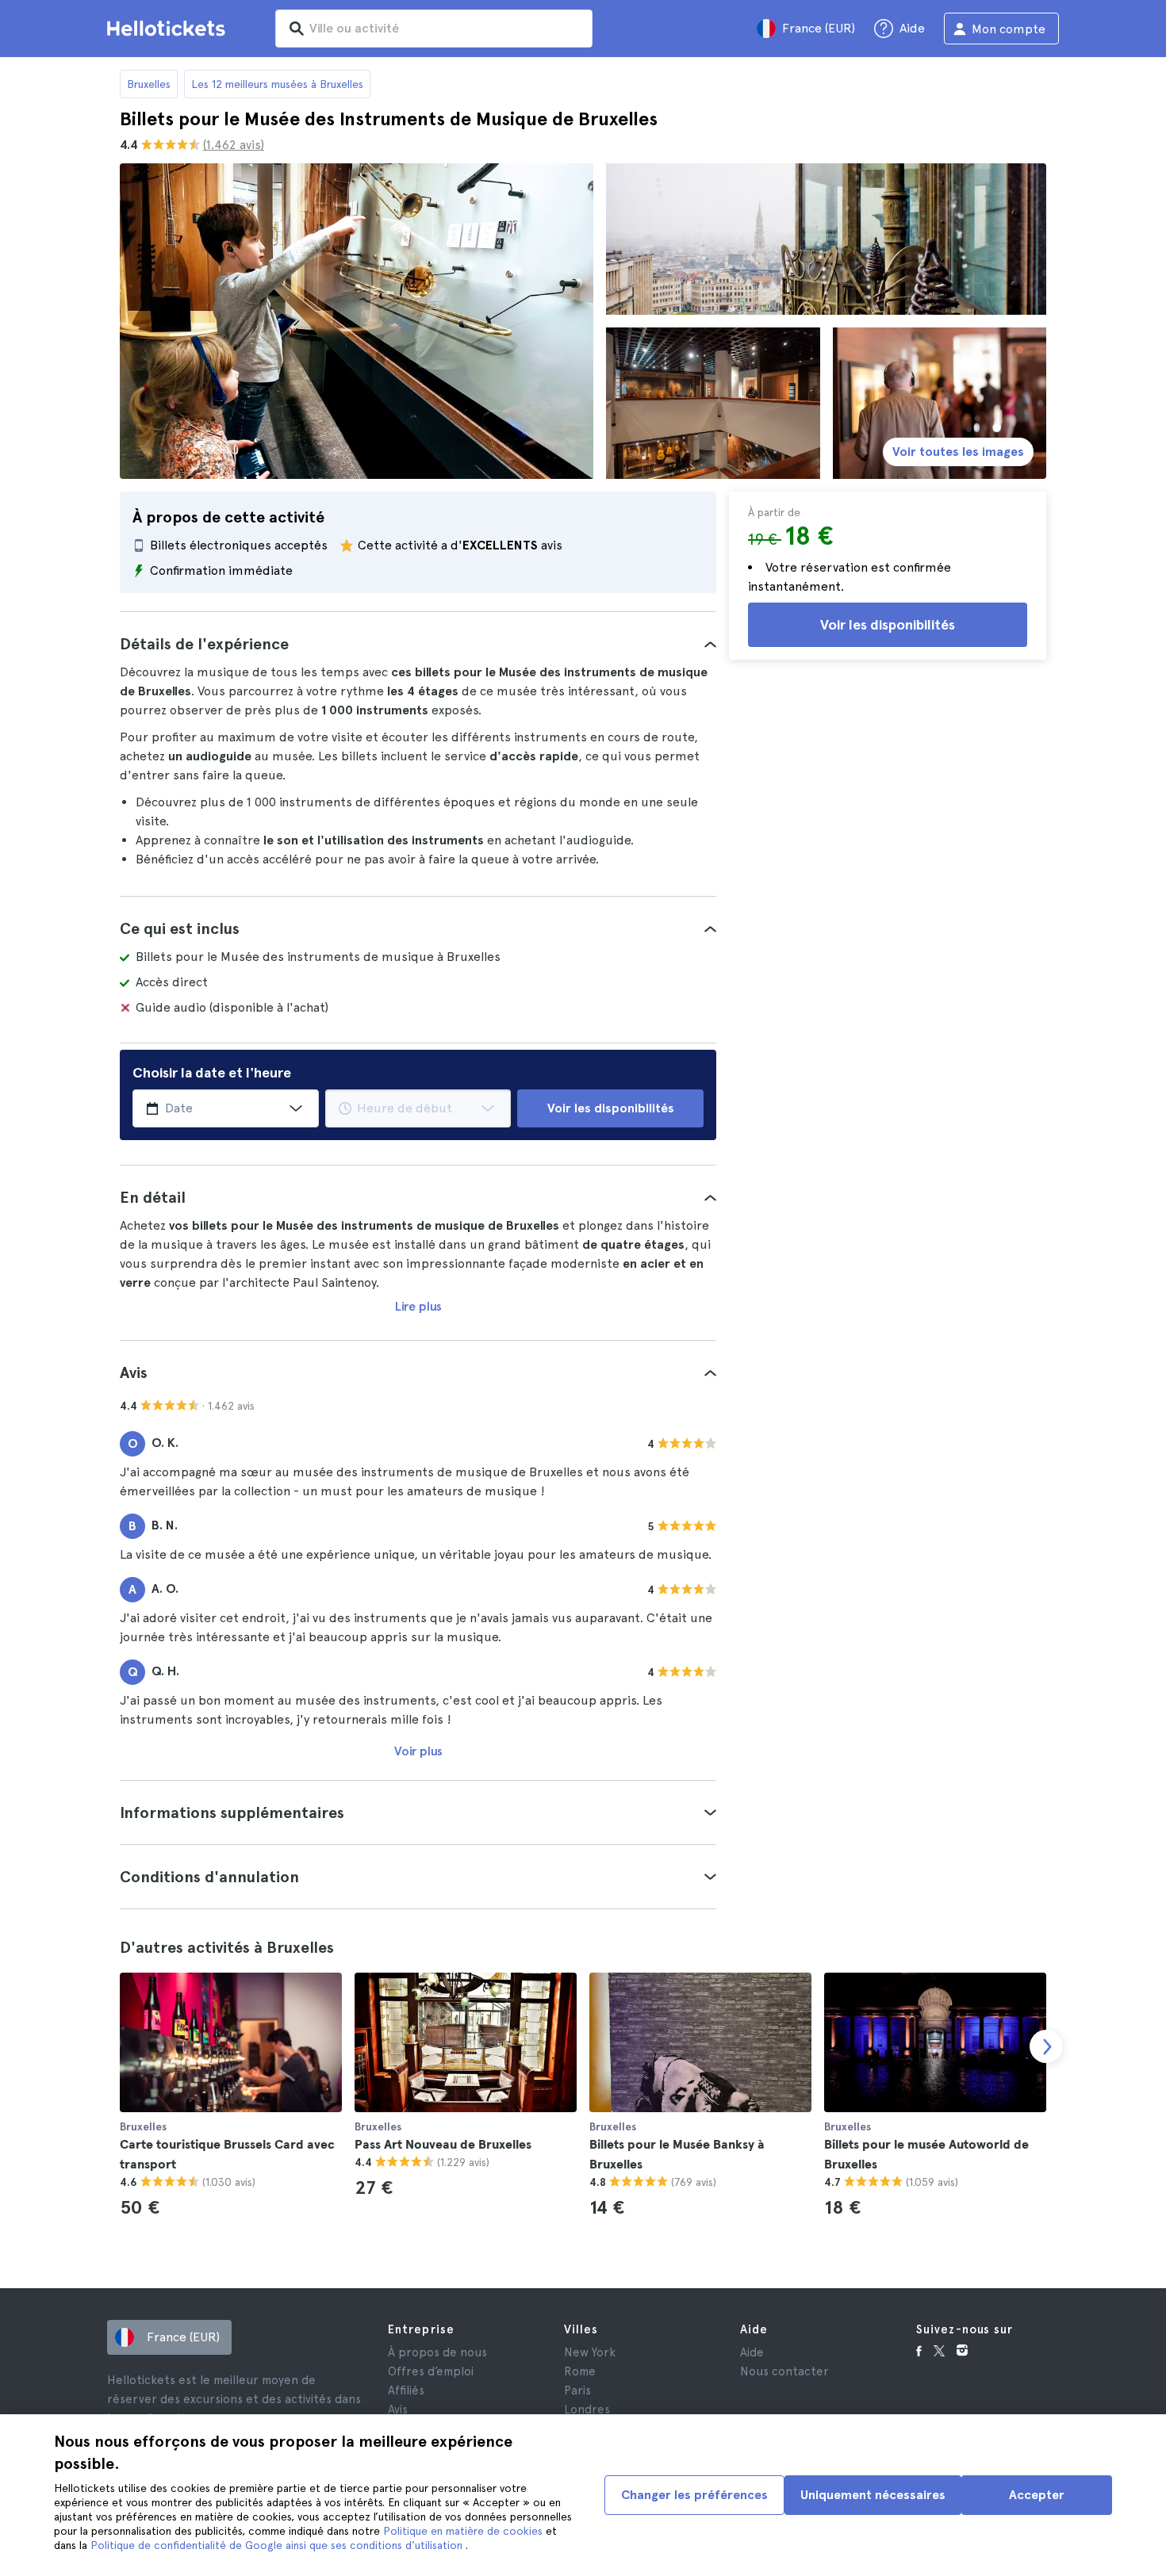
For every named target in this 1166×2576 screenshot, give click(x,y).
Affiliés (406, 2390)
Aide (752, 2352)
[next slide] (1046, 2046)
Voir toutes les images (958, 452)
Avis (398, 2409)
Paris (577, 2390)
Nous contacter (784, 2371)
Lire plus (418, 1306)
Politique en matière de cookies (464, 2531)
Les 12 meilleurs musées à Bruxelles (277, 84)
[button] (418, 644)
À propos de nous (437, 2352)
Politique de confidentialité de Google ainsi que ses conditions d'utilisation (278, 2545)
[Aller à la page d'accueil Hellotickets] (169, 29)
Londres (587, 2409)
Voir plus (418, 1751)
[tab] (418, 644)
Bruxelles (149, 84)
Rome (580, 2371)
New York (590, 2352)
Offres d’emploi (431, 2371)
